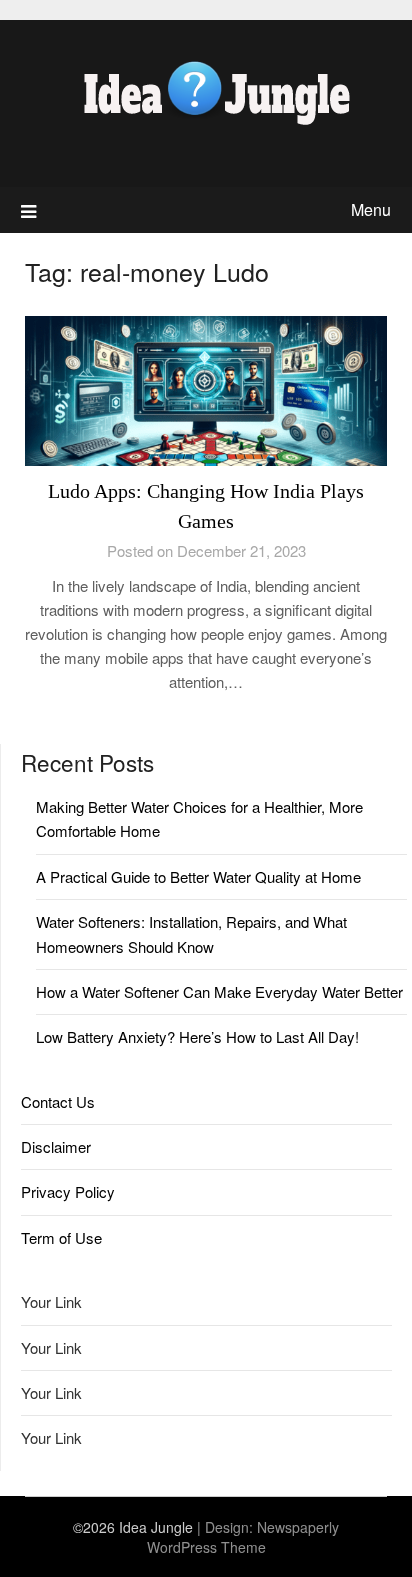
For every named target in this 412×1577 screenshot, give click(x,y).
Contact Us (58, 1101)
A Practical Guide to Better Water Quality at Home (198, 876)
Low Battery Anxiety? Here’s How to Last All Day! (197, 1036)
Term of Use (61, 1237)
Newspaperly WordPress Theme (243, 1537)
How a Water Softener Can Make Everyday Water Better (219, 991)
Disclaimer (56, 1146)
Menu (371, 209)
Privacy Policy (68, 1191)
